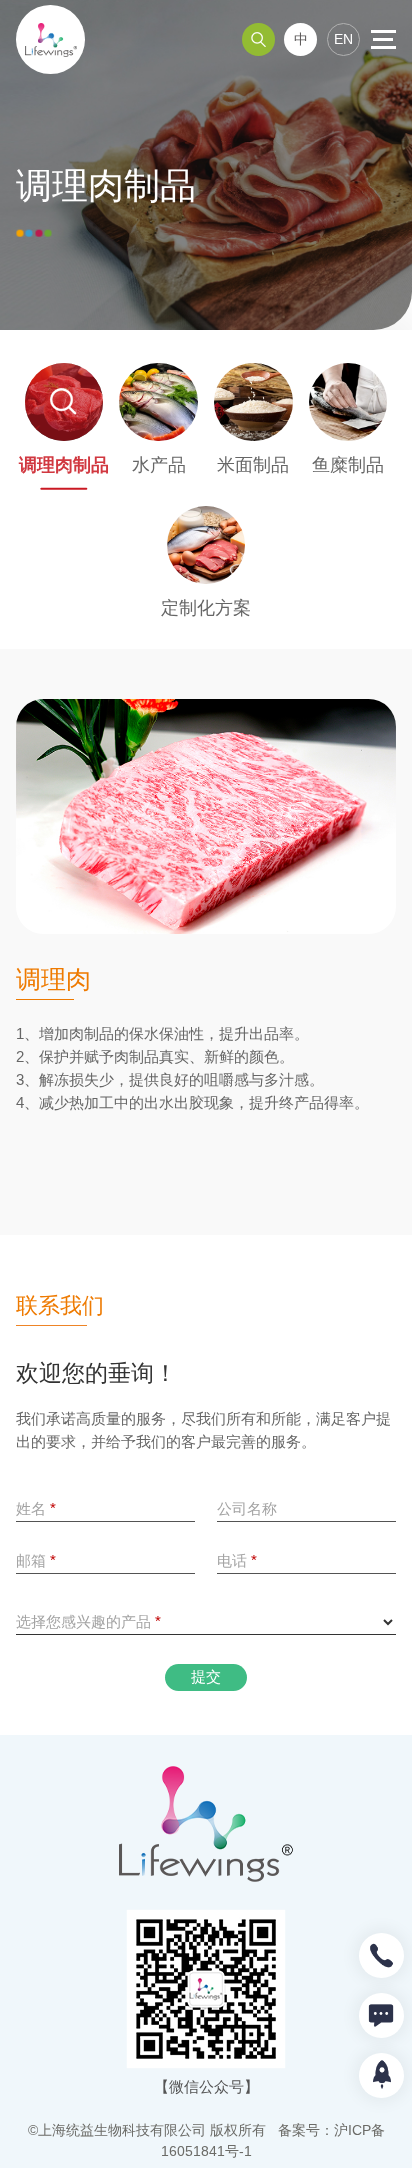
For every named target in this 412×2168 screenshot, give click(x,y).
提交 (206, 1676)
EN (343, 39)
